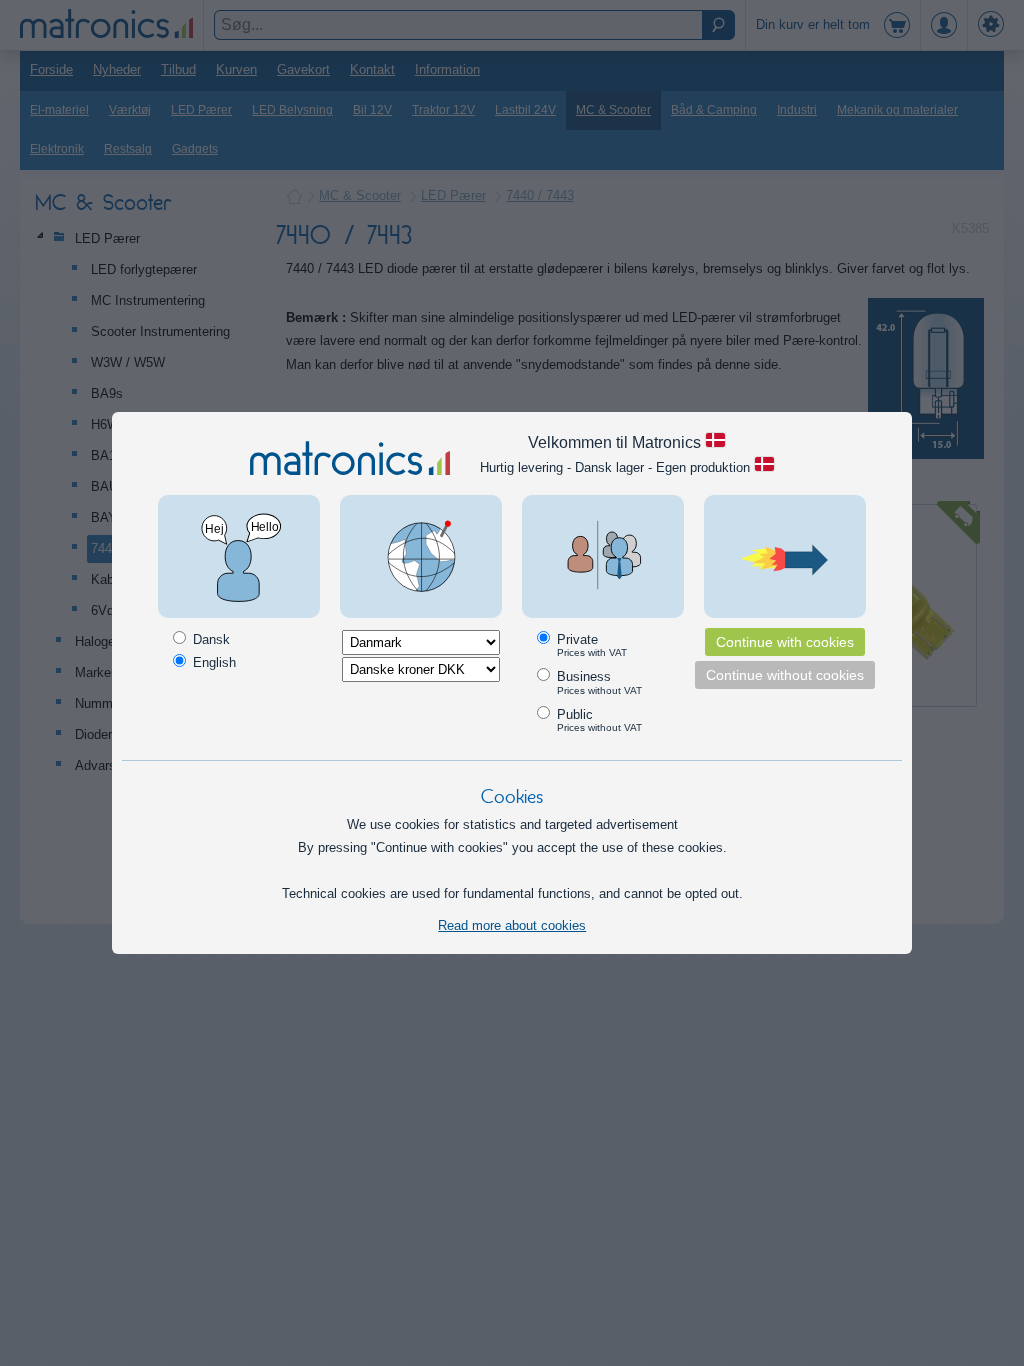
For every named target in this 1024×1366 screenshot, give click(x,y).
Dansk (209, 639)
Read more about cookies (512, 925)
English (212, 662)
